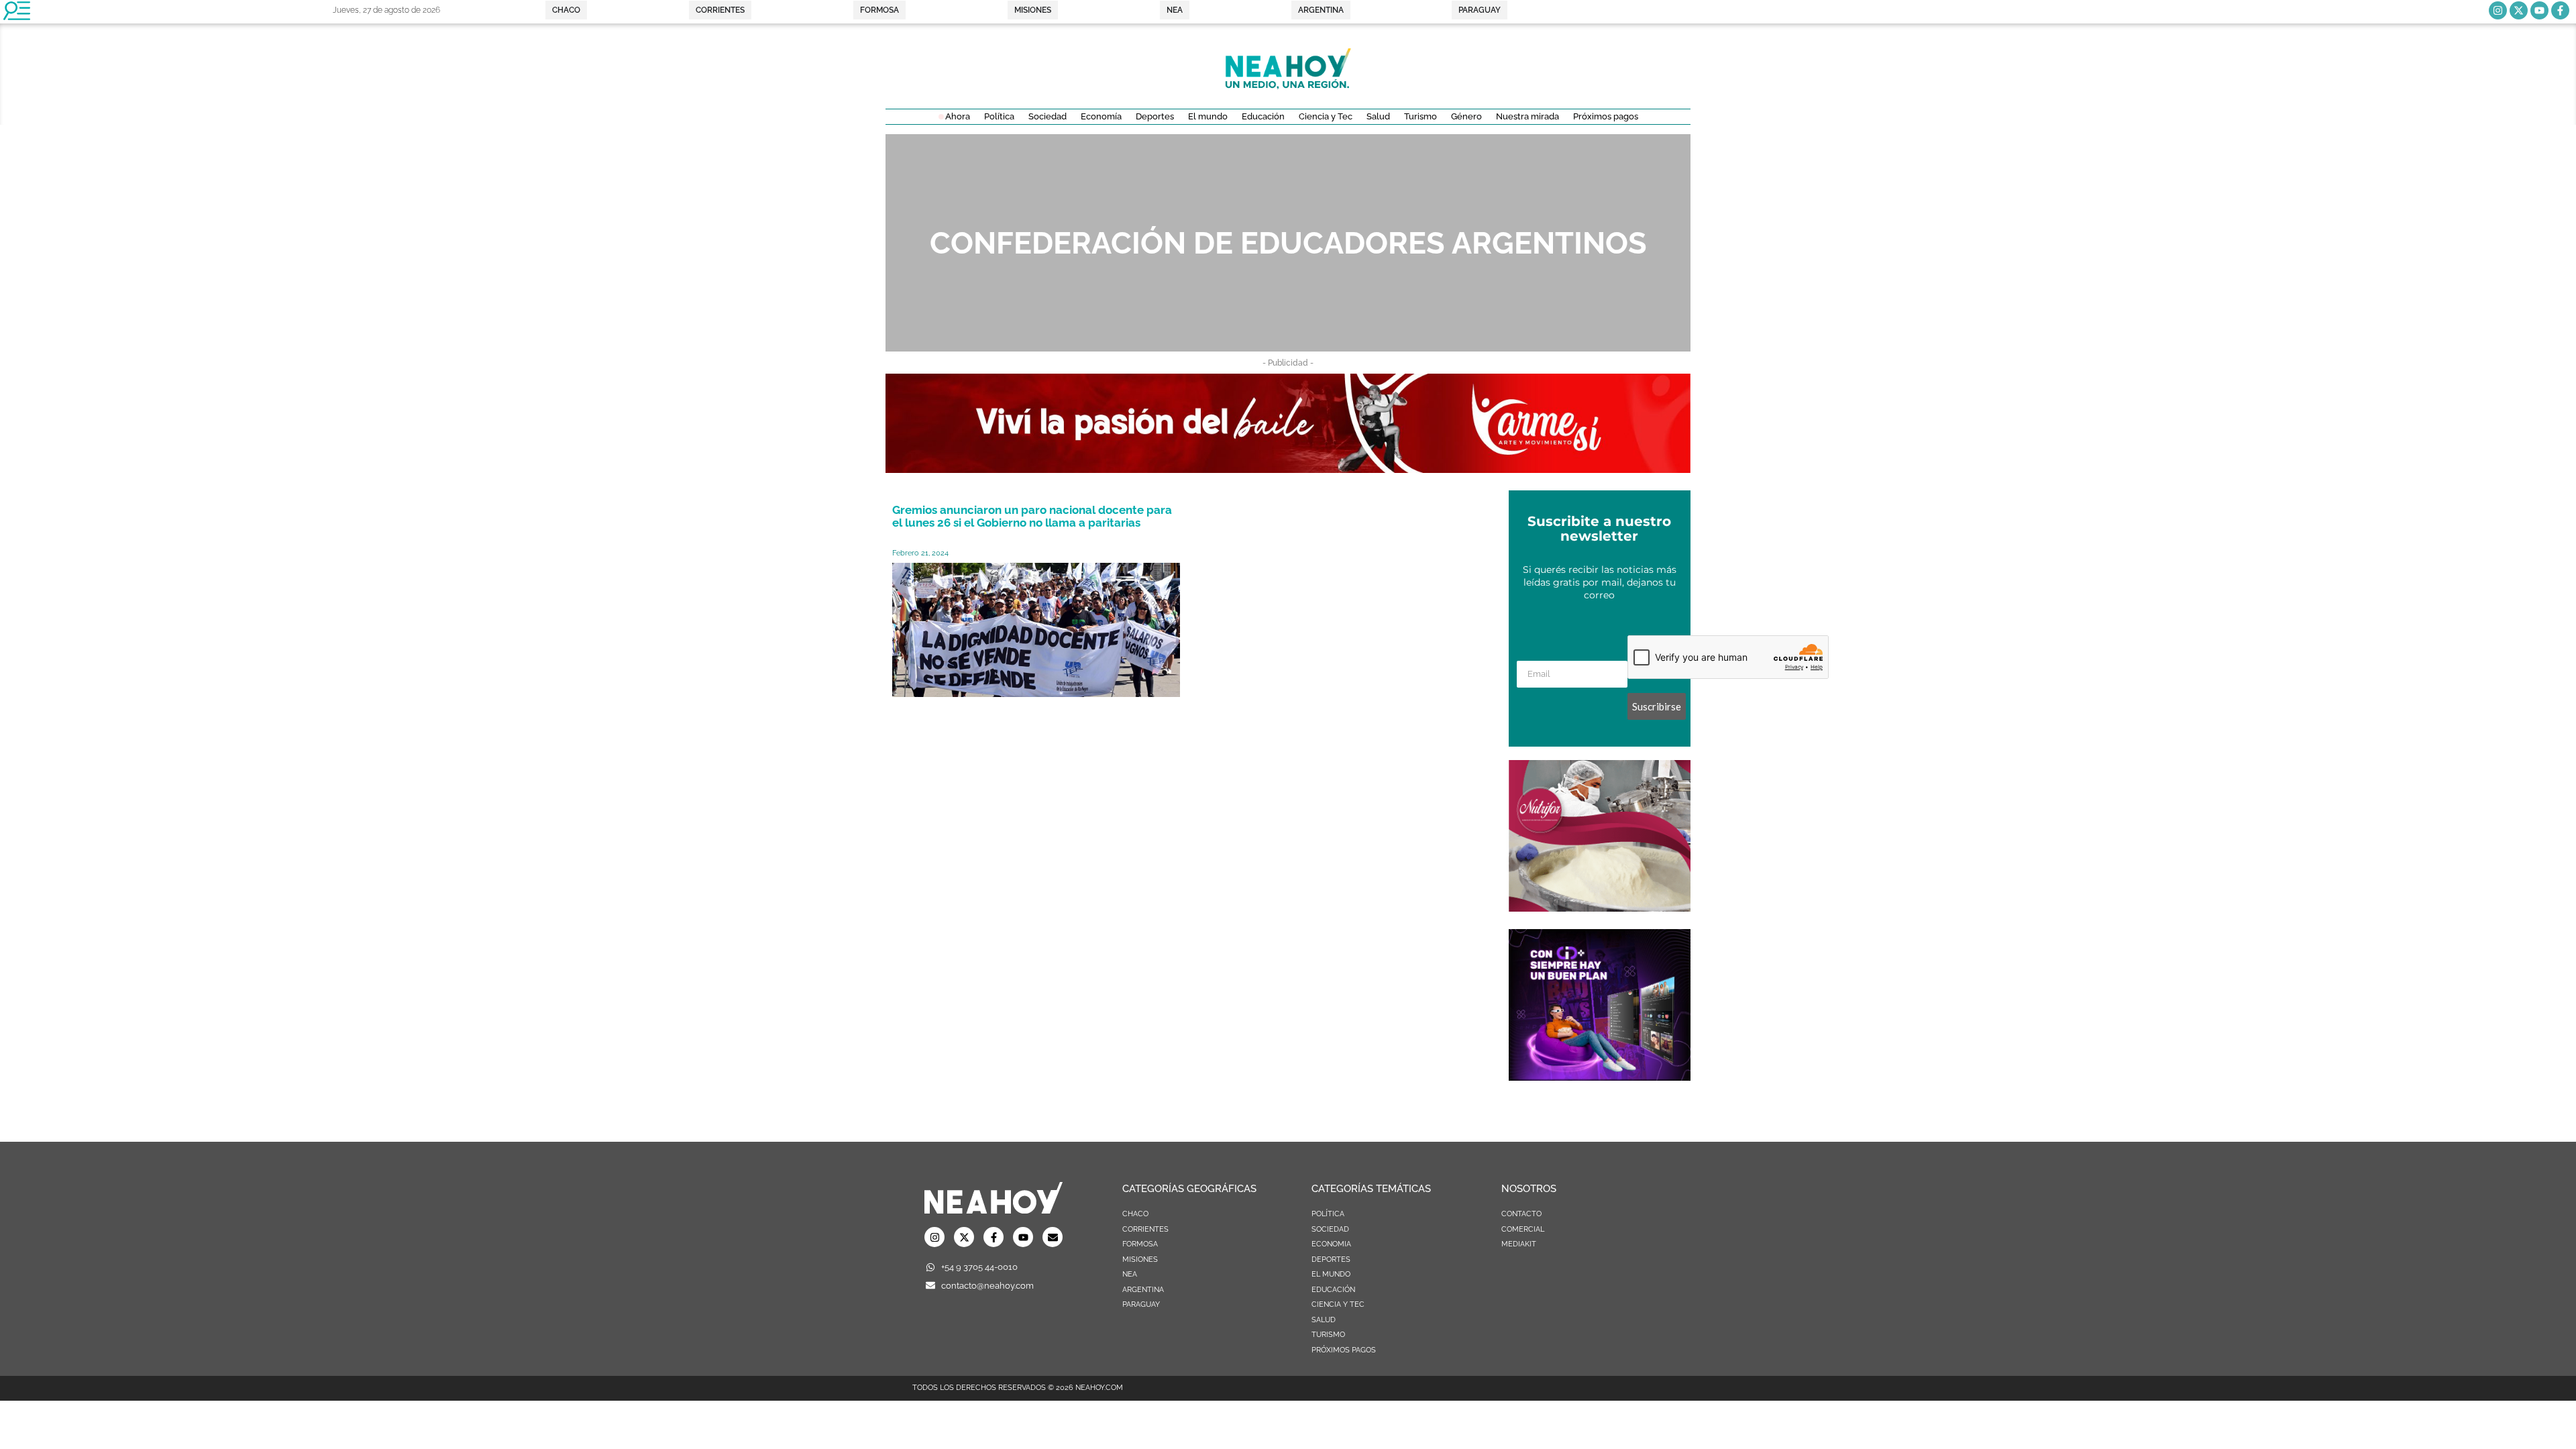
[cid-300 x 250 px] (1600, 1077)
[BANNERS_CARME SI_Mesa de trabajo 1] (1288, 469)
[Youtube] (2539, 10)
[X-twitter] (2519, 10)
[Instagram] (2498, 10)
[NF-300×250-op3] (1600, 908)
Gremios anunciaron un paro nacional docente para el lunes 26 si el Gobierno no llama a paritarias (1032, 516)
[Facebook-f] (2560, 10)
